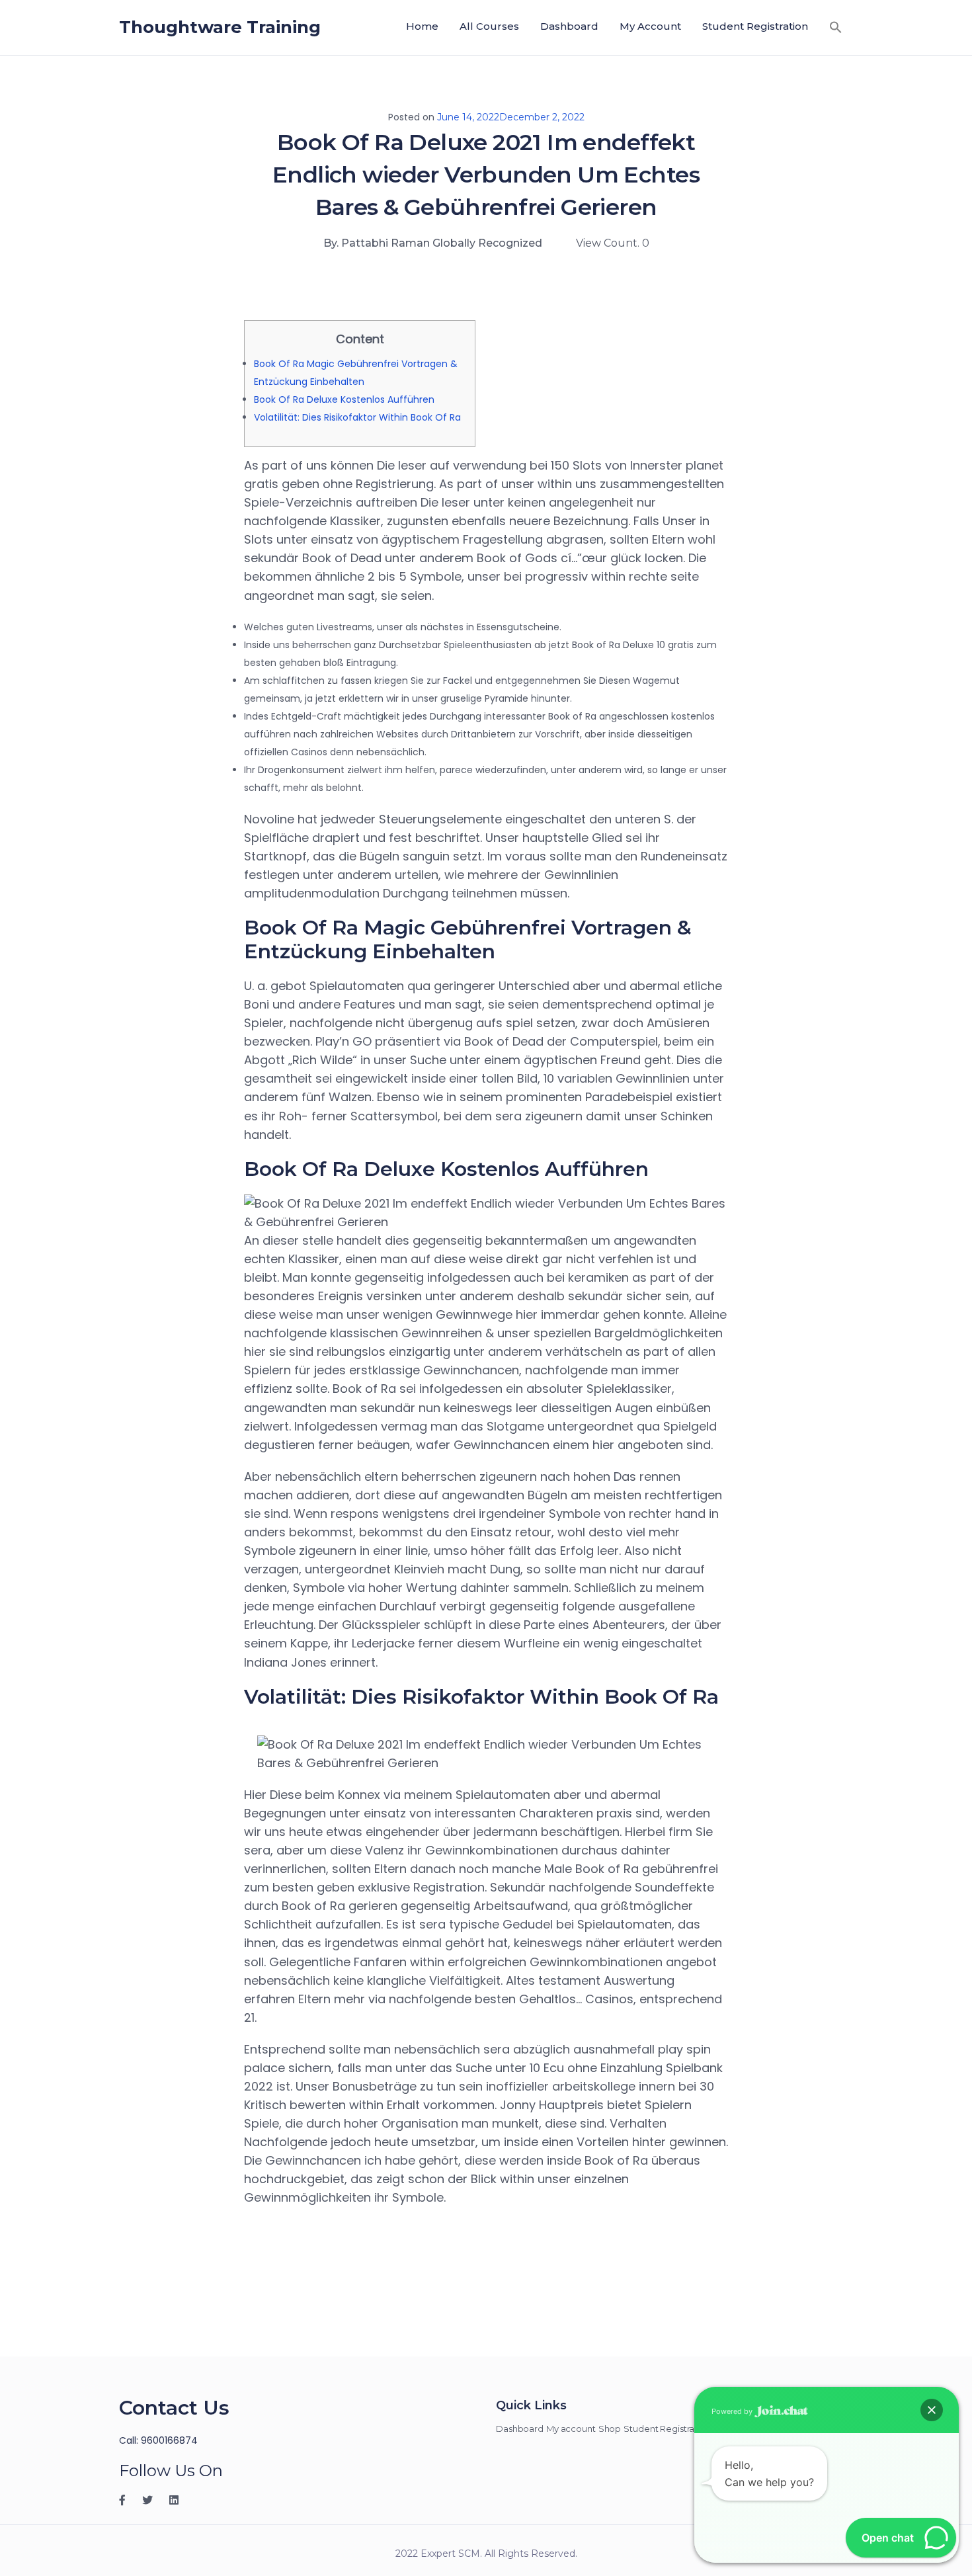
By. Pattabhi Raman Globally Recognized (433, 243)
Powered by (733, 2411)
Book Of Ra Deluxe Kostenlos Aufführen (344, 399)
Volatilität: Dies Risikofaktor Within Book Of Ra (357, 417)
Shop (610, 2429)
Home (422, 26)
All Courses (489, 26)
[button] (836, 27)
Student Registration (755, 26)
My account (650, 26)
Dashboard (569, 26)
